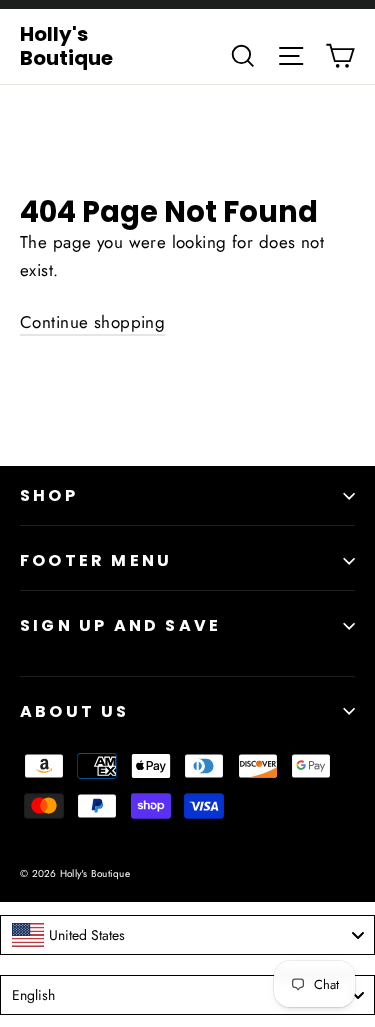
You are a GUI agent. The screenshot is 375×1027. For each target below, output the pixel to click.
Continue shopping (92, 322)
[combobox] (187, 935)
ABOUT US (75, 711)
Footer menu (96, 560)
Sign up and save (120, 625)
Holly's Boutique (66, 46)
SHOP (49, 495)
